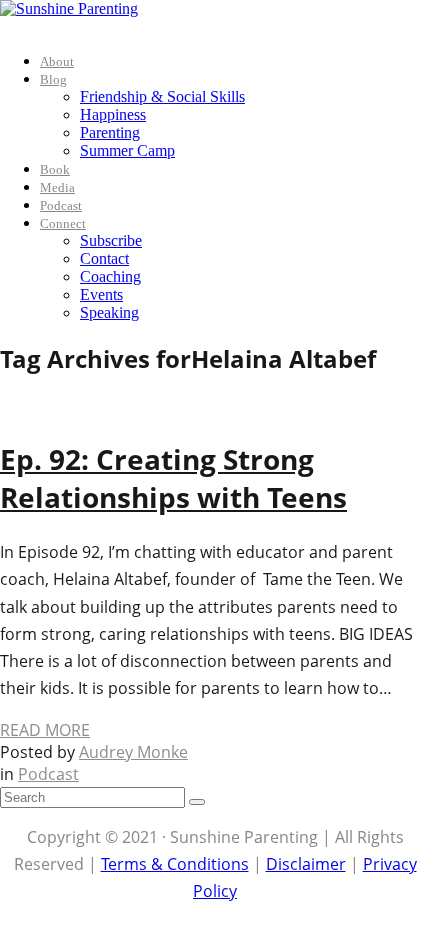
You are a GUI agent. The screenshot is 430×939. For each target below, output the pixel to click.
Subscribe (111, 240)
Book (55, 169)
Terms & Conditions (175, 864)
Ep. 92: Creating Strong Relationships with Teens (173, 478)
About (57, 61)
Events (101, 294)
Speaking (109, 312)
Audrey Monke (133, 752)
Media (57, 187)
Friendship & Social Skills (162, 96)
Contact (104, 258)
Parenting (110, 132)
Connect (63, 223)
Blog (53, 79)
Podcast (61, 205)
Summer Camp (127, 150)
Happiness (113, 114)
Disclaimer (306, 864)
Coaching (110, 276)
